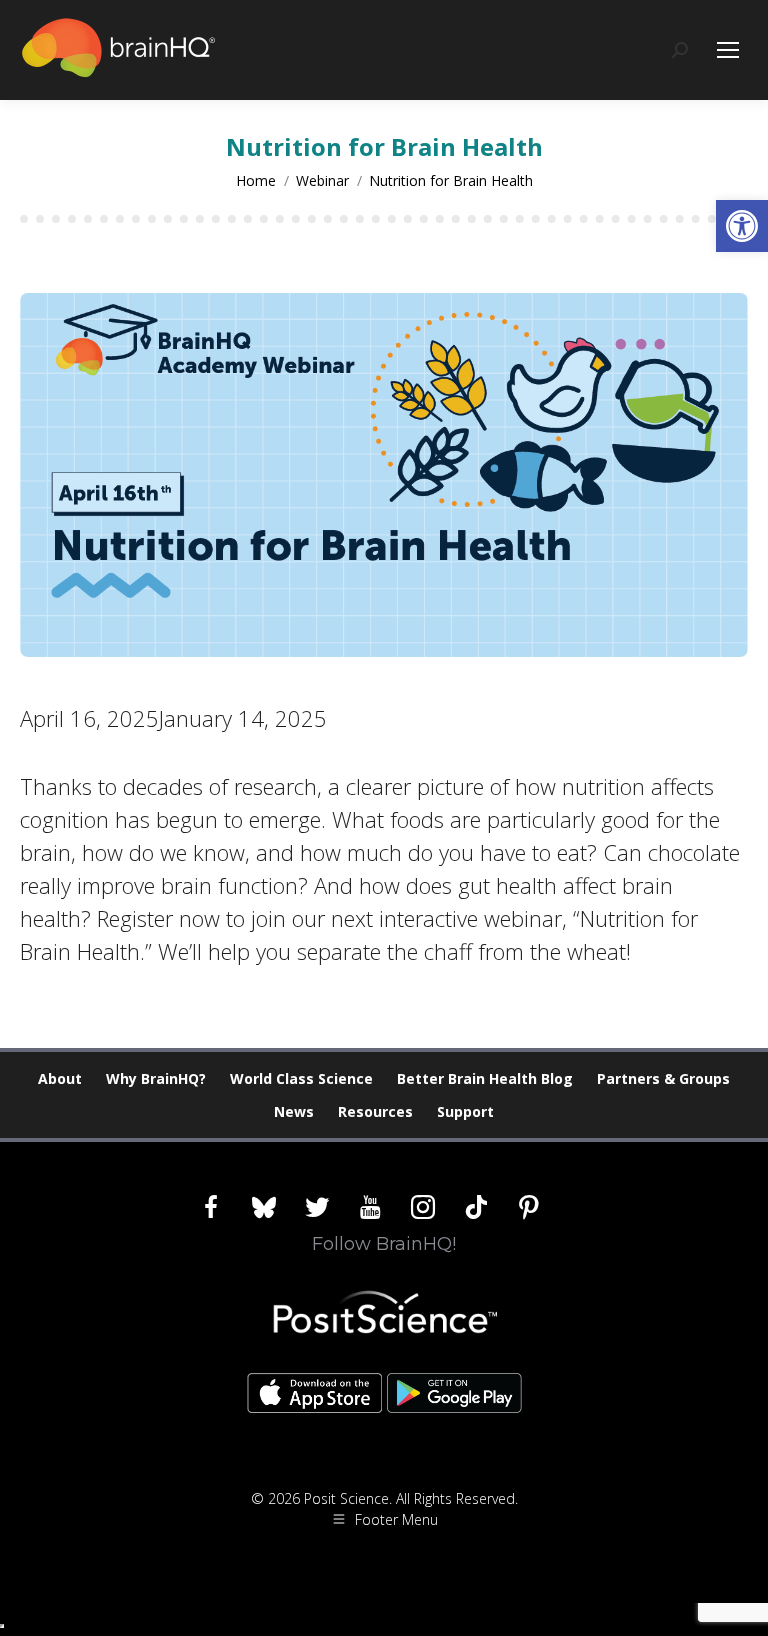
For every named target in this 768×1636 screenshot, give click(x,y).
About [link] (60, 1078)
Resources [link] (375, 1111)
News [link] (294, 1111)
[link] (742, 226)
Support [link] (465, 1111)
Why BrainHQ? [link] (156, 1078)
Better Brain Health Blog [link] (485, 1078)
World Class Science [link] (301, 1078)
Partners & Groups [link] (663, 1078)
